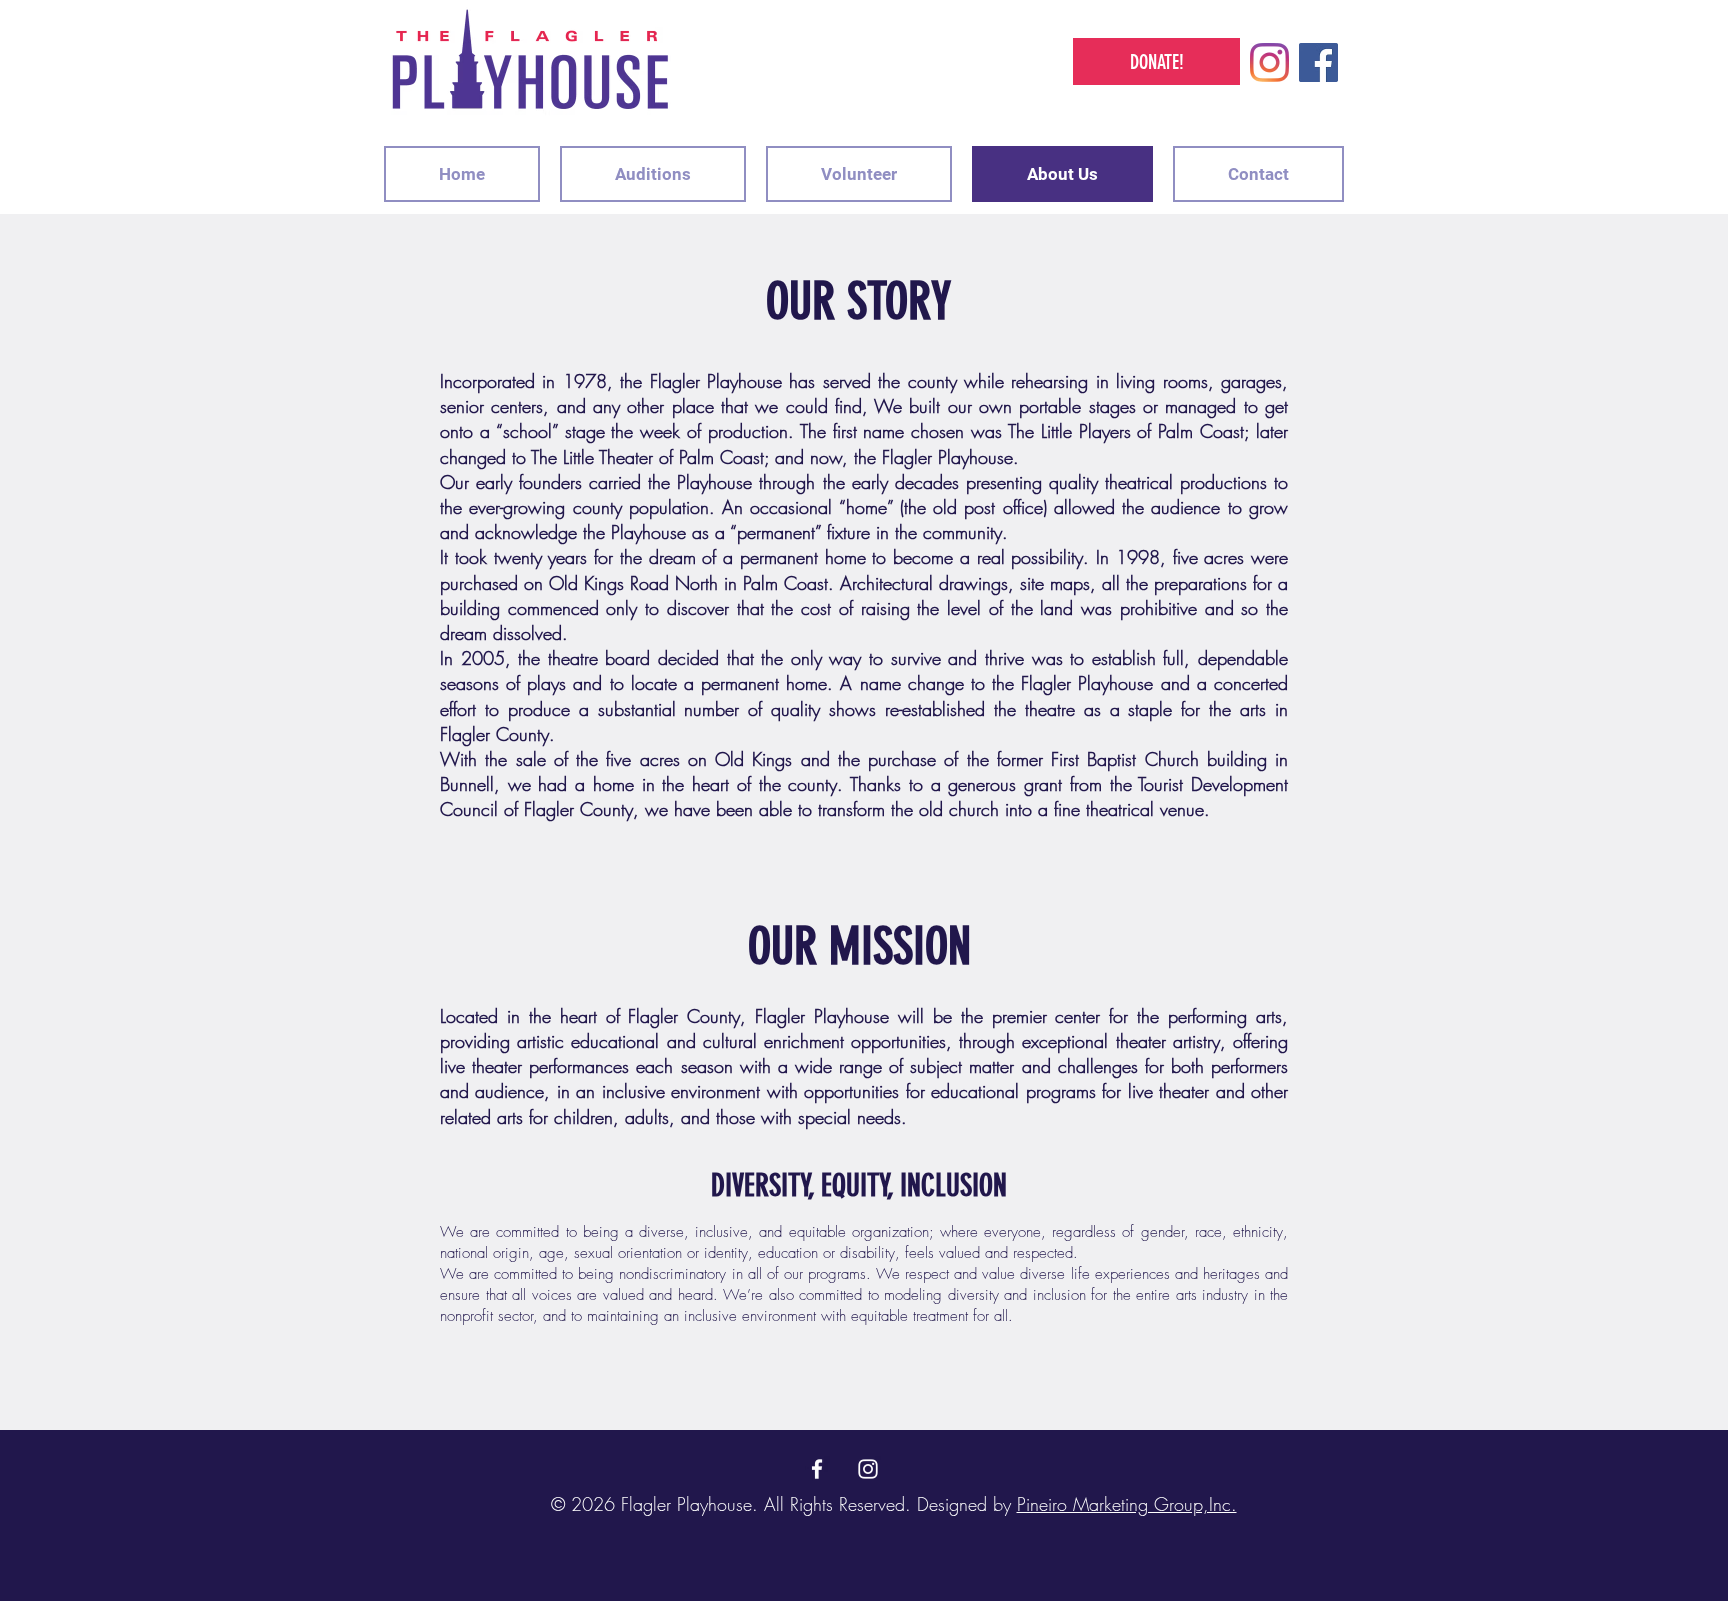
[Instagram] (1269, 62)
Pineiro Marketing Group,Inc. (1127, 1504)
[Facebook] (1318, 62)
